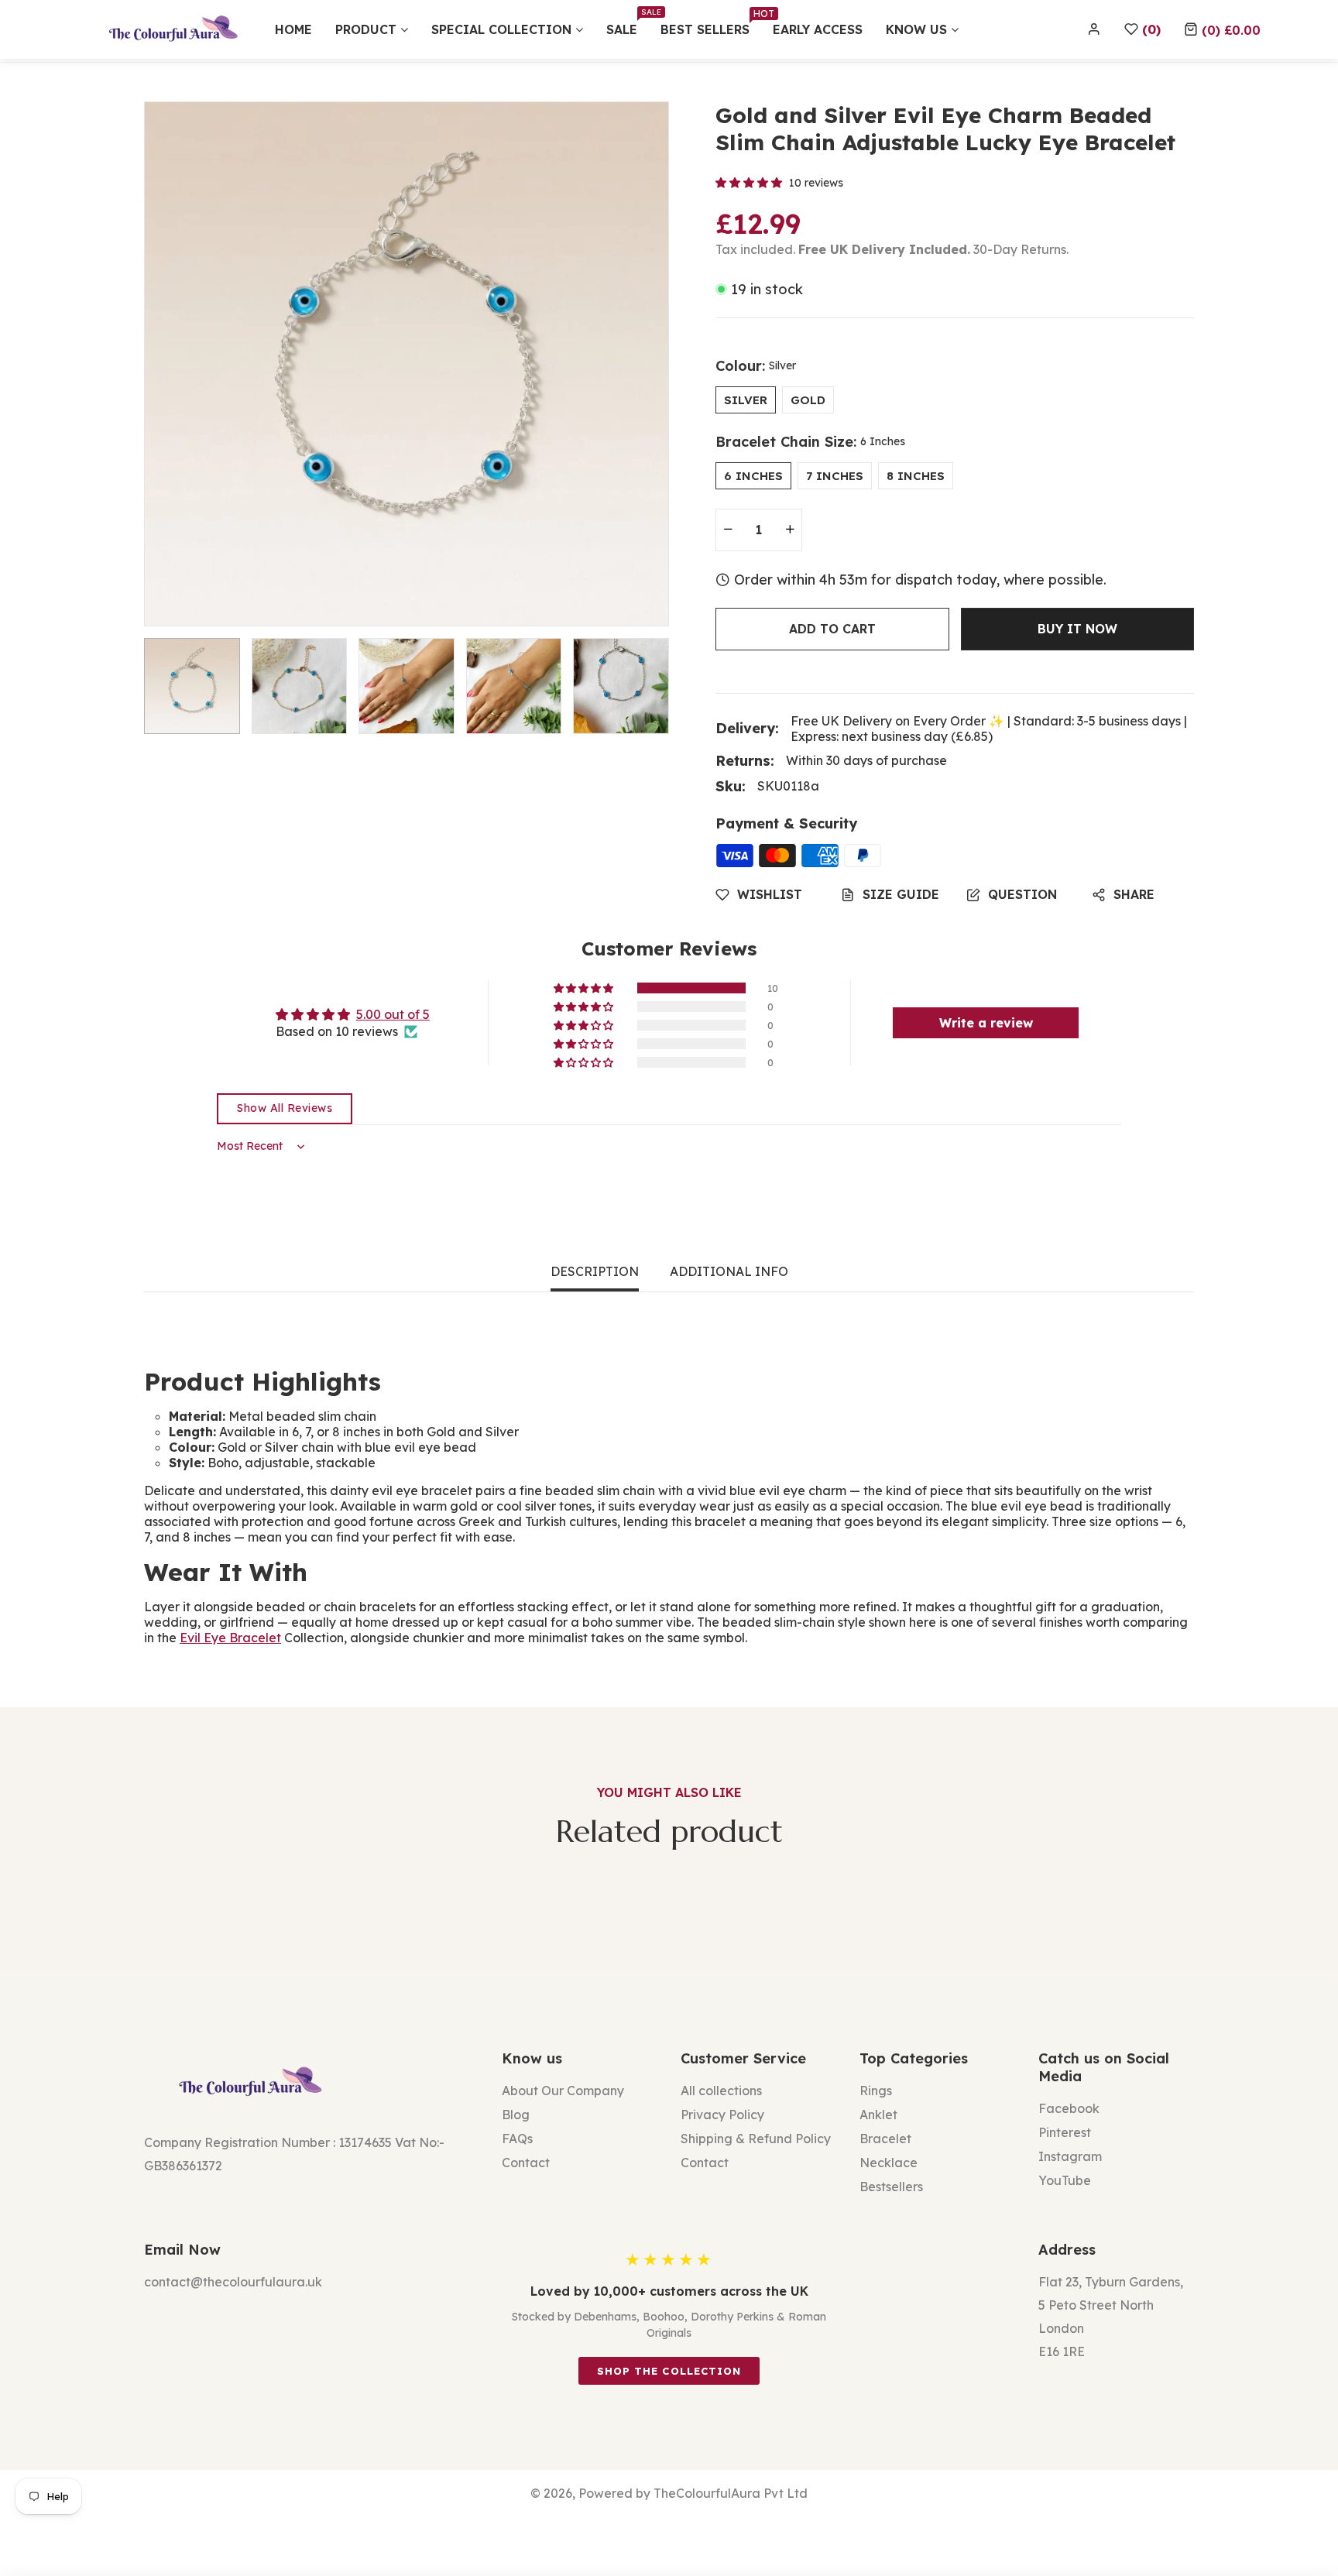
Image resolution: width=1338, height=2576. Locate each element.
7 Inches (835, 476)
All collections (721, 2091)
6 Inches (753, 476)
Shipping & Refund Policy (756, 2139)
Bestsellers (891, 2187)
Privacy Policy (722, 2115)
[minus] (728, 530)
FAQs (517, 2139)
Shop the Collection (669, 2371)
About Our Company (563, 2091)
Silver (746, 400)
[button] (1222, 29)
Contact (526, 2163)
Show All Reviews (285, 1108)
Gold (808, 400)
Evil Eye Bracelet (230, 1638)
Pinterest (1065, 2132)
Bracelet (885, 2139)
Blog (516, 2115)
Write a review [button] (986, 1023)
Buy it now (1077, 629)
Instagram (1070, 2156)
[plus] (790, 530)
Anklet (878, 2115)
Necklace (889, 2163)
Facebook (1069, 2108)
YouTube (1065, 2180)
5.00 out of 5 (393, 1014)
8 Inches (916, 476)
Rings (876, 2091)
